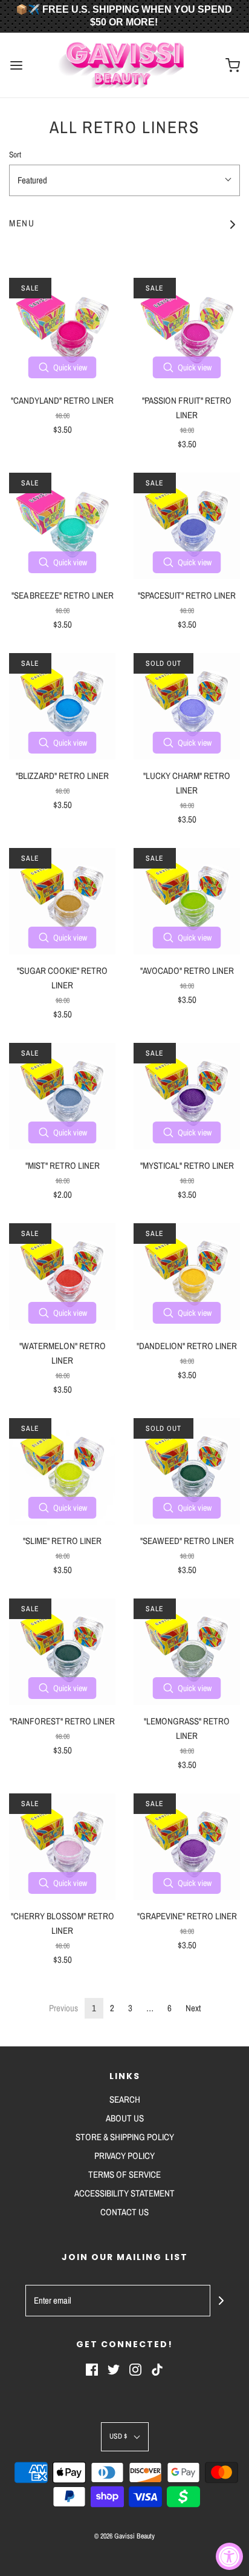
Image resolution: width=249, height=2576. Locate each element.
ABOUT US (125, 2118)
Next (193, 2008)
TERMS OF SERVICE (124, 2174)
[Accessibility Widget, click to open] (229, 2556)
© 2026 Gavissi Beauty (124, 2536)
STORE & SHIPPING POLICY (125, 2137)
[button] (124, 180)
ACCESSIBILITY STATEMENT (124, 2193)
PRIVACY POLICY (124, 2156)
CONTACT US (124, 2212)
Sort (15, 154)
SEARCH (125, 2099)
